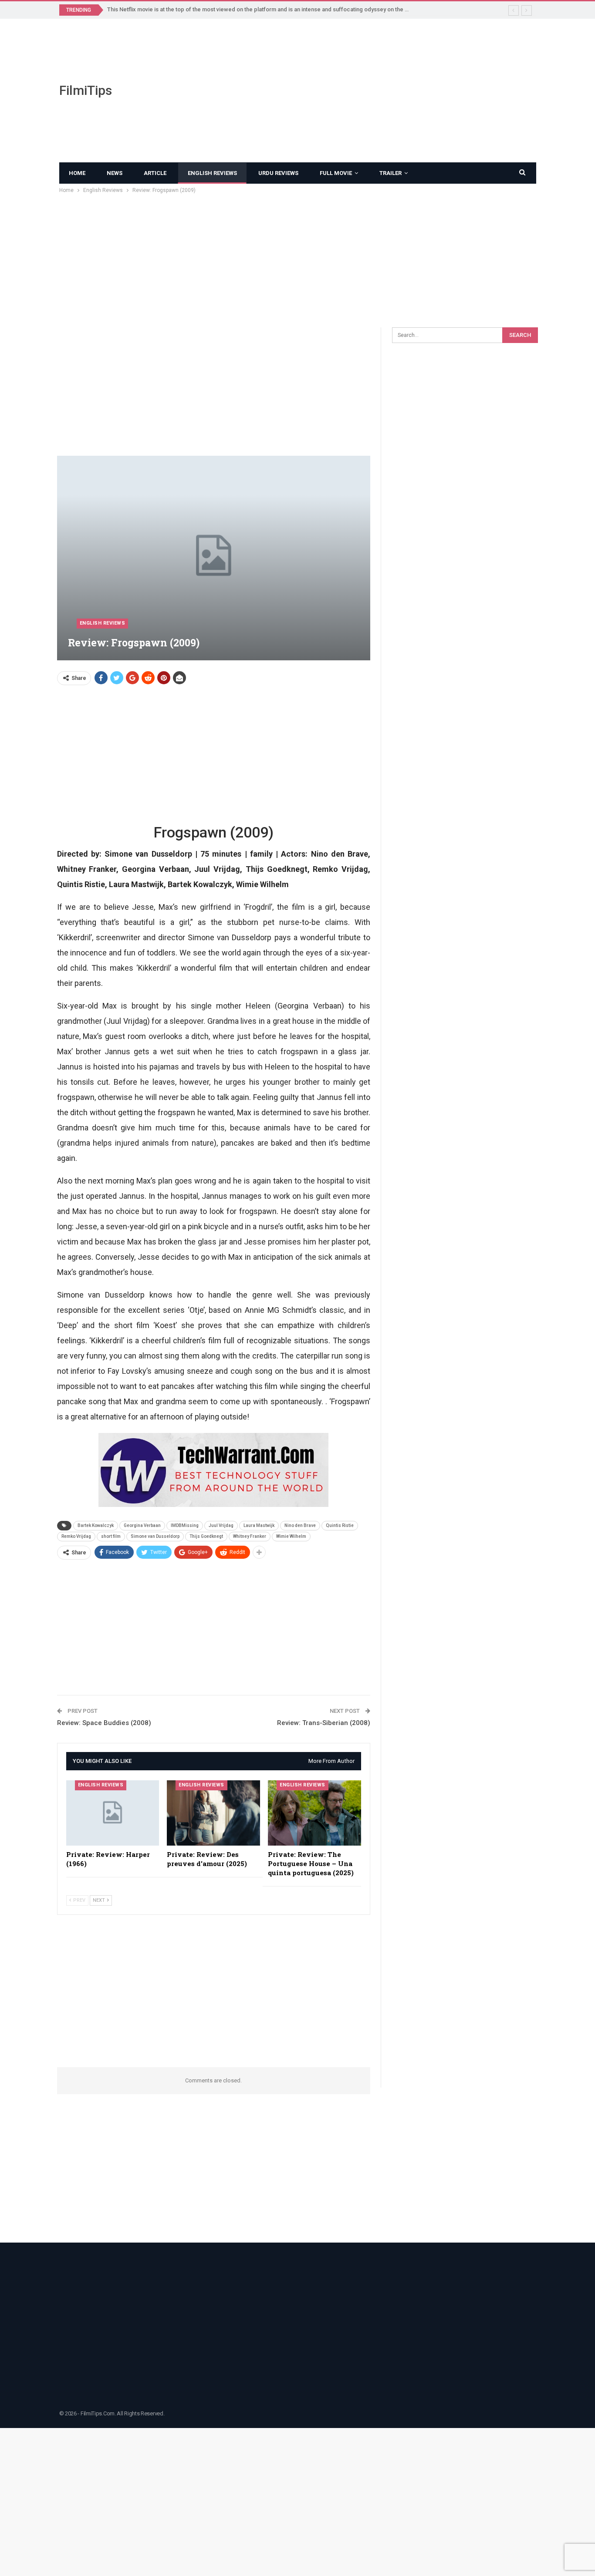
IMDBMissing (185, 1525)
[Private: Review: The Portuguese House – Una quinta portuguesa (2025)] (314, 1813)
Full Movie (336, 173)
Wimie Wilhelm (291, 1536)
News (115, 173)
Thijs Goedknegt (206, 1536)
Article (155, 173)
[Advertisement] (380, 91)
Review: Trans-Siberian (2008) (324, 1723)
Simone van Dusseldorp (155, 1536)
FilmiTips (86, 90)
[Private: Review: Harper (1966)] (113, 1813)
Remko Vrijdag (76, 1536)
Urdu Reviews (278, 173)
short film (111, 1536)
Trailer (390, 173)
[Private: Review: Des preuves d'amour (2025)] (213, 1813)
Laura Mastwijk (259, 1525)
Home (77, 173)
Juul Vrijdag (221, 1525)
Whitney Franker (250, 1536)
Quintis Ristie (340, 1525)
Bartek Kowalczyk (96, 1525)
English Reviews (212, 173)
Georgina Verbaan (142, 1525)
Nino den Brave (300, 1525)
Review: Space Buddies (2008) (104, 1723)
